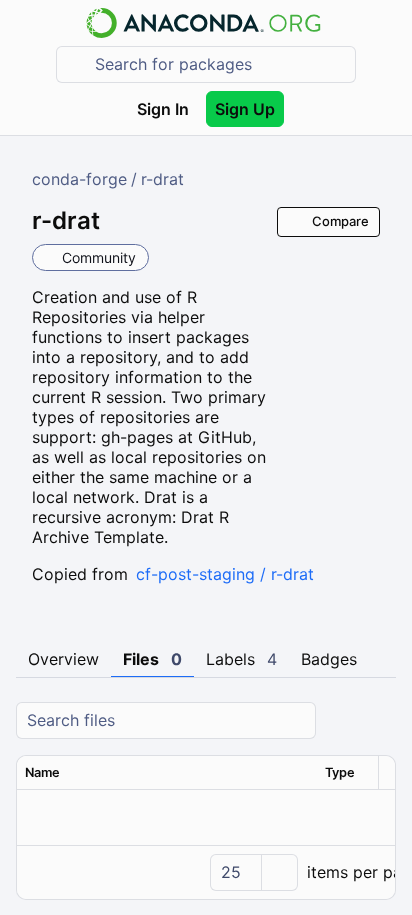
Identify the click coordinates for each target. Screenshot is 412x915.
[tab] (63, 660)
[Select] (279, 872)
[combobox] (220, 64)
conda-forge (79, 179)
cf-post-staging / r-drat (225, 574)
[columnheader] (167, 773)
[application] (206, 872)
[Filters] (378, 720)
